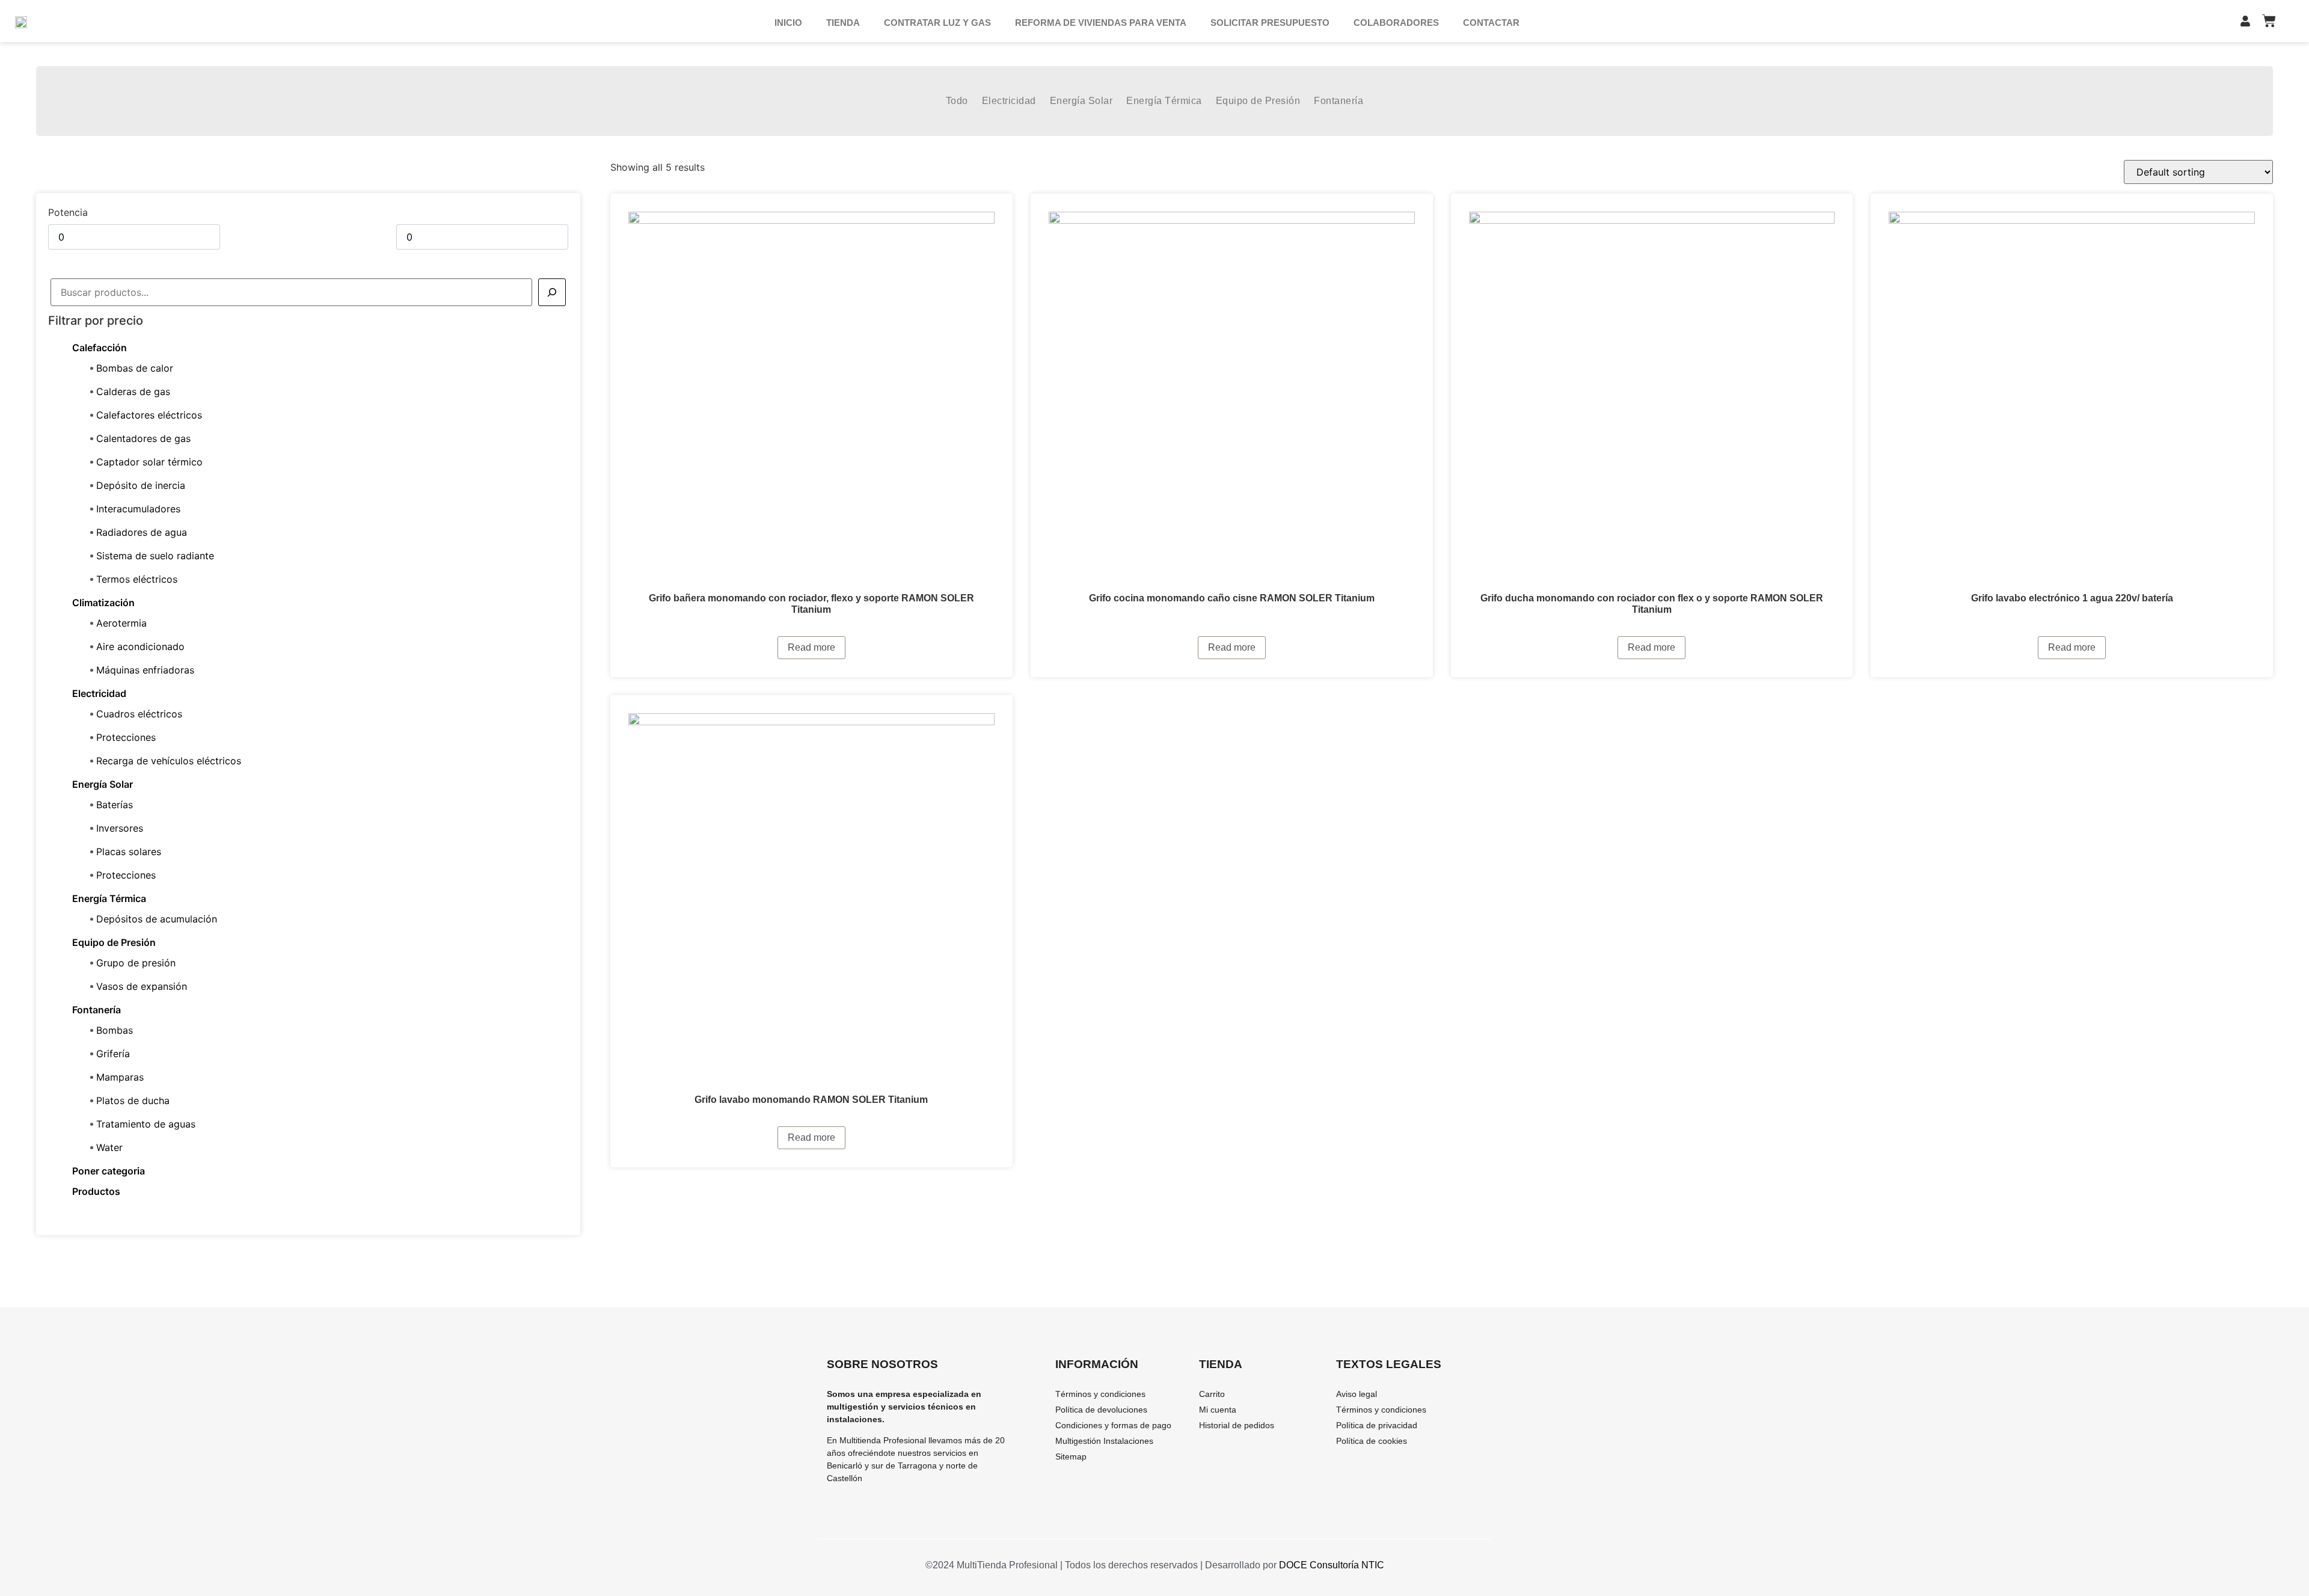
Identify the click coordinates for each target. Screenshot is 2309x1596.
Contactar (1491, 23)
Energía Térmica (1164, 101)
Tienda (843, 23)
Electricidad (1009, 101)
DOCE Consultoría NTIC (1332, 1565)
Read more (811, 647)
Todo (957, 101)
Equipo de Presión (1258, 101)
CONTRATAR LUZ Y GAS (937, 23)
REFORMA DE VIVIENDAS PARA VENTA (1101, 23)
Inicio (788, 23)
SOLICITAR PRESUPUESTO (1270, 23)
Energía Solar (1081, 101)
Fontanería (1338, 101)
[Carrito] (2269, 21)
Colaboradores (1396, 23)
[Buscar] (552, 292)
